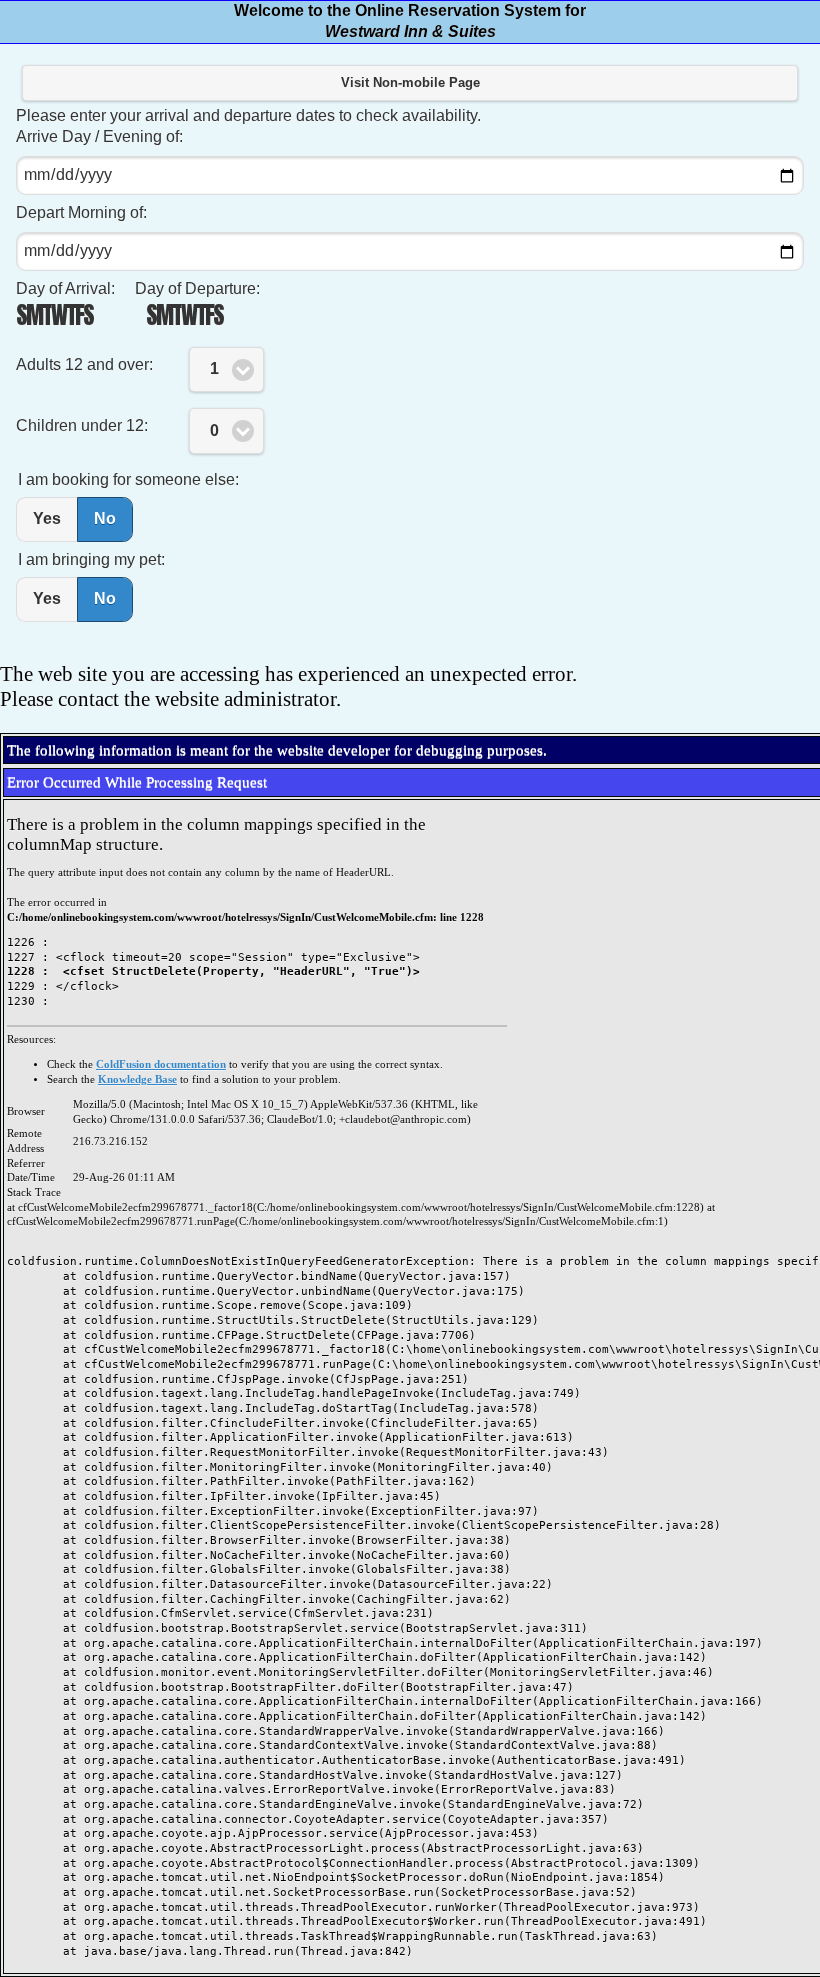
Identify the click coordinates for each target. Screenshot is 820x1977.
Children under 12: (82, 425)
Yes (47, 518)
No (105, 518)
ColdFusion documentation (161, 1064)
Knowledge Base (137, 1079)
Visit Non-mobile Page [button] (410, 83)
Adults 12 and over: (84, 364)
